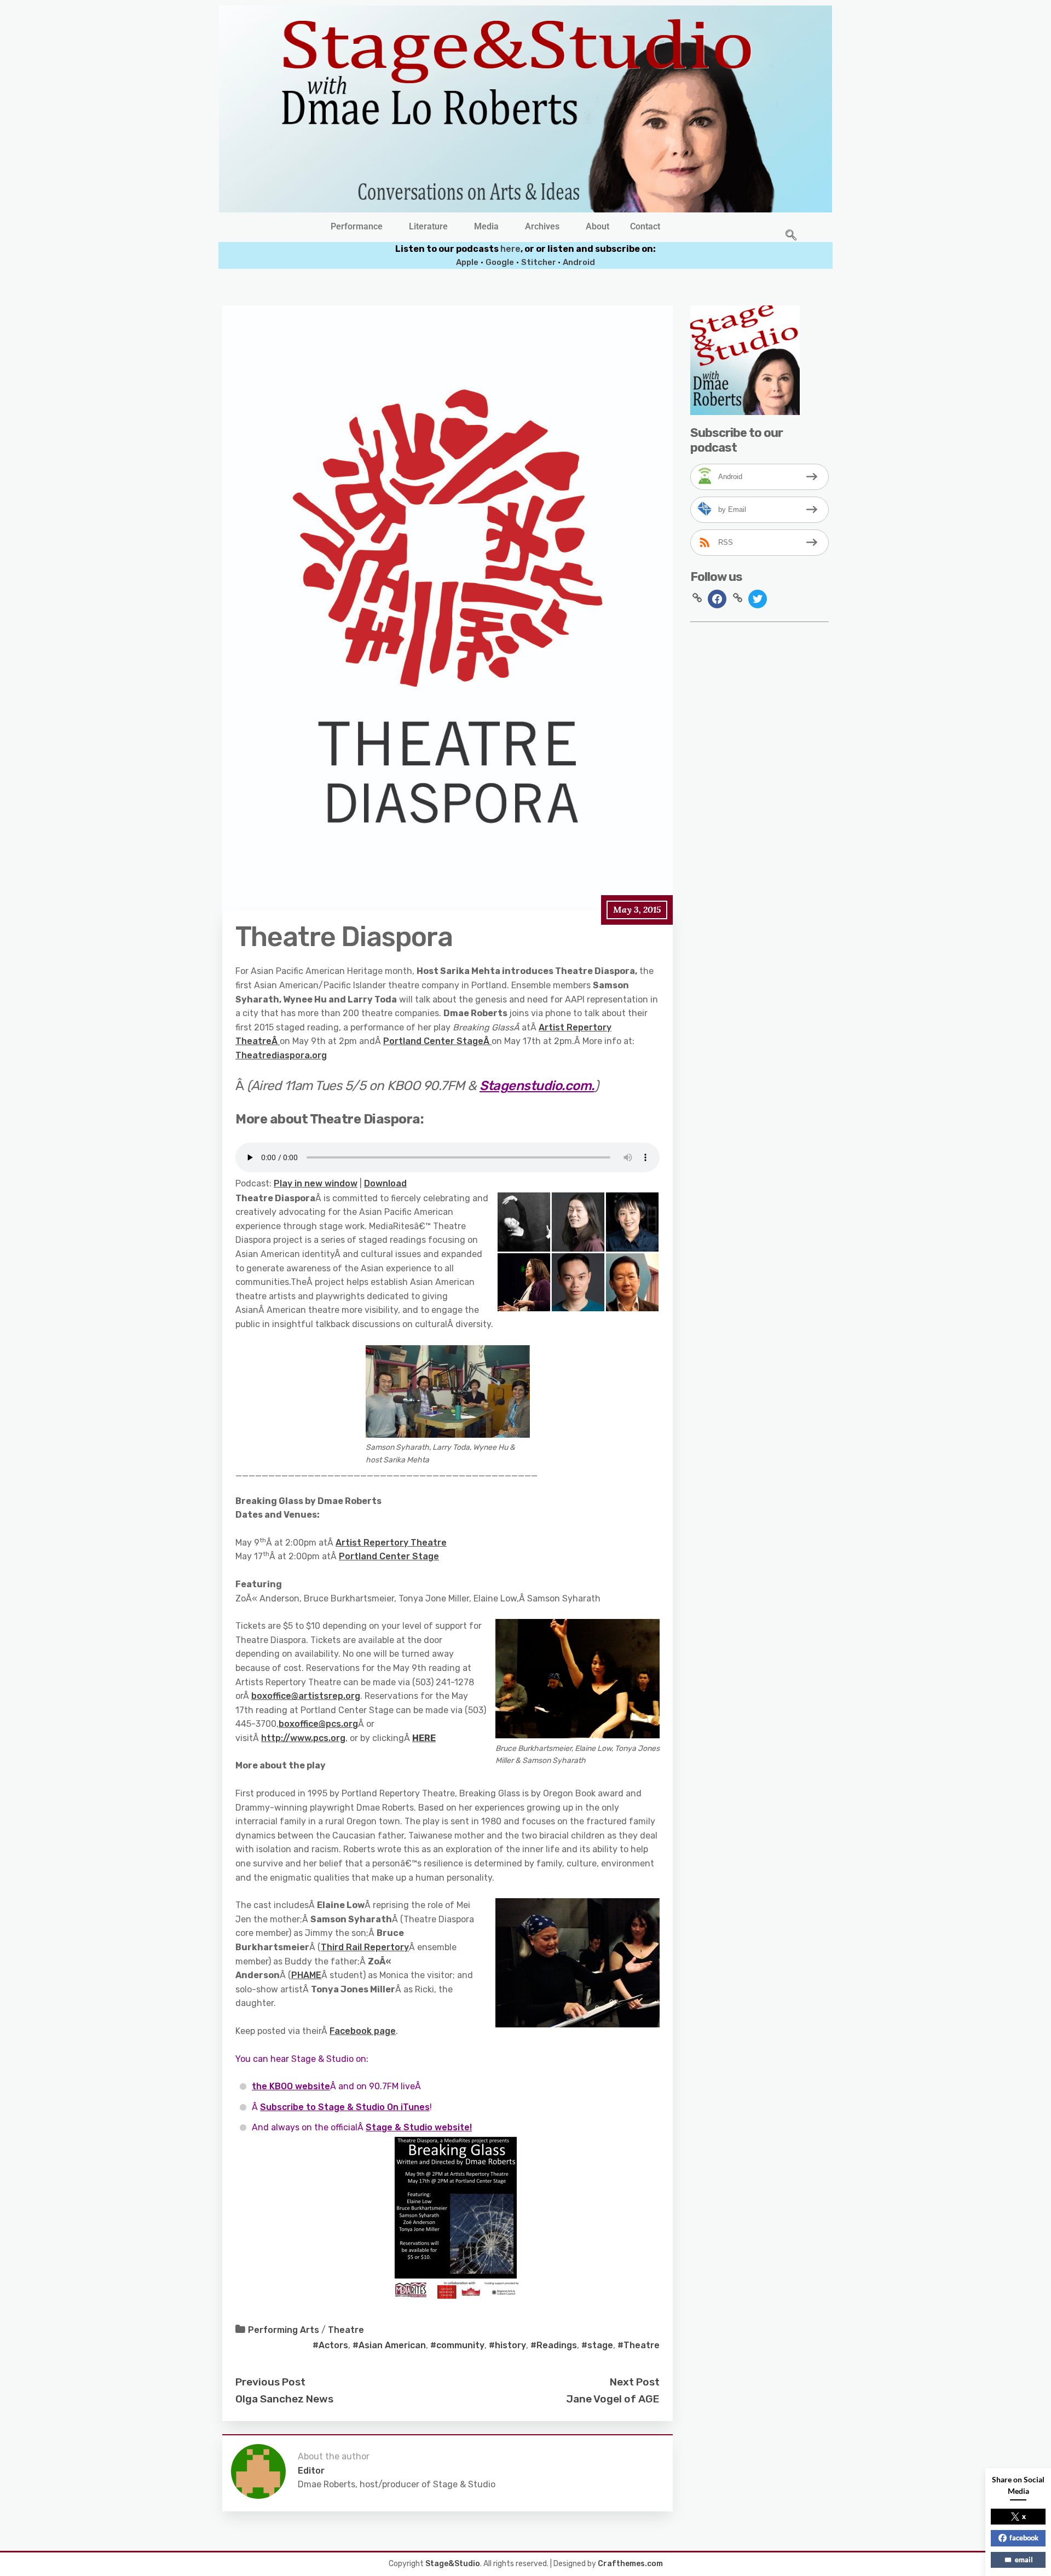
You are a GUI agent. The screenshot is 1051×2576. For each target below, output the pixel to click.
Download (385, 1183)
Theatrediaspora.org (281, 1055)
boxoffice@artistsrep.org (306, 1696)
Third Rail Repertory (365, 1947)
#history (507, 2345)
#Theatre (639, 2345)
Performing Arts (284, 2330)
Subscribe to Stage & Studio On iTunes (345, 2107)
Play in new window (316, 1183)
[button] (359, 227)
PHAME (306, 1975)
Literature (428, 227)
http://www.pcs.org (303, 1738)
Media (486, 227)
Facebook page (363, 2031)
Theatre (346, 2330)
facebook (1024, 2538)
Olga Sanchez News (284, 2399)
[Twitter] (758, 599)
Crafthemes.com (630, 2564)
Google (500, 262)
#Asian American (389, 2345)
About (597, 227)
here (510, 249)
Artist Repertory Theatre (391, 1543)
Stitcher (539, 262)
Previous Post (270, 2382)
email (1024, 2560)
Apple (467, 262)
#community (457, 2345)
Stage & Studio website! (419, 2127)
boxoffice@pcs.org (318, 1724)
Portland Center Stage (433, 1041)
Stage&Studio (453, 2564)
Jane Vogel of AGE (613, 2399)
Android (579, 262)
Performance (357, 227)
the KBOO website (291, 2086)
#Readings (554, 2345)
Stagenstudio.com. (537, 1086)
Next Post (635, 2382)
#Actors (330, 2345)
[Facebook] (717, 599)
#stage (597, 2345)
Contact (645, 227)
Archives (542, 227)
